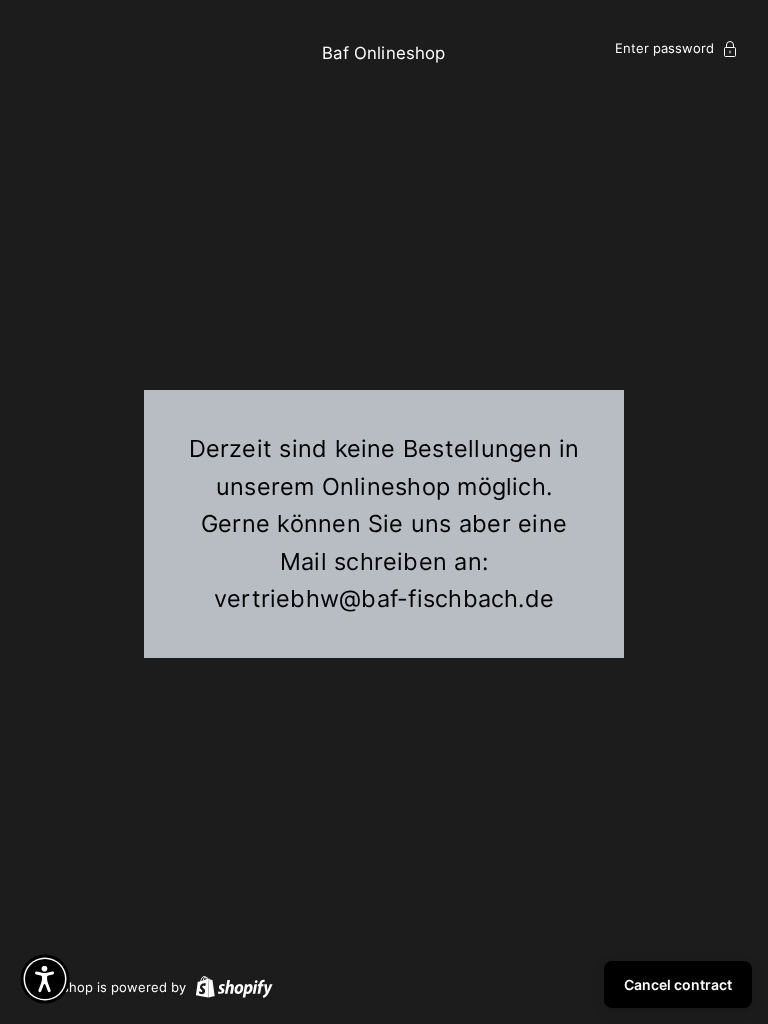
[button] (45, 979)
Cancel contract (678, 984)
